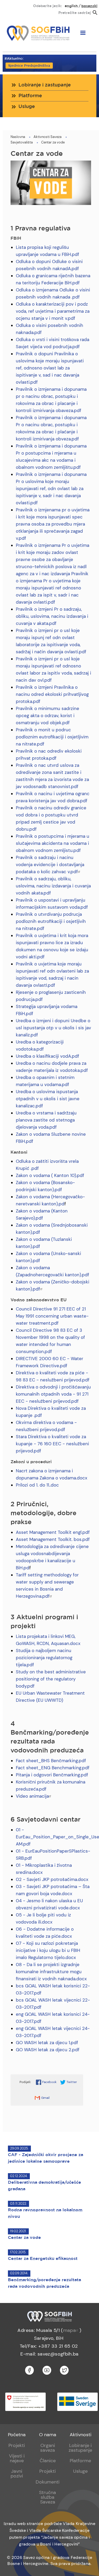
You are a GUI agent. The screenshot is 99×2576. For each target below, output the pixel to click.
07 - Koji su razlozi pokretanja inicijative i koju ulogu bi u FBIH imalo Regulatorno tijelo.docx (48, 1950)
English (71, 6)
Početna (17, 2435)
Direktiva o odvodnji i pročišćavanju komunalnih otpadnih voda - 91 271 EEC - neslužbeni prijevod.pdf (53, 1394)
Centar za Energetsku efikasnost (43, 2259)
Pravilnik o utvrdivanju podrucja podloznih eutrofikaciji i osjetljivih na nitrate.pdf (51, 921)
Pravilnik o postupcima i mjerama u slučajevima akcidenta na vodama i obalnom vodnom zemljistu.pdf (53, 843)
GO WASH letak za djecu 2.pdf (48, 2050)
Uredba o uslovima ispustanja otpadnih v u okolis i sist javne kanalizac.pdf (48, 1099)
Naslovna (18, 137)
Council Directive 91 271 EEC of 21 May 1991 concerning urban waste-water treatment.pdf (52, 1316)
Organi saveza (48, 2448)
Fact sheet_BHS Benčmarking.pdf (51, 1761)
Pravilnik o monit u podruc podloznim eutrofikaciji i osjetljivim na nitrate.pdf (52, 737)
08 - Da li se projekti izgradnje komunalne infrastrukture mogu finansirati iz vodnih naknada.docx (51, 1972)
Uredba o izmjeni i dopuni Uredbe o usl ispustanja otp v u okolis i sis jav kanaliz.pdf (53, 1028)
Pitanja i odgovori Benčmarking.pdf (52, 1775)
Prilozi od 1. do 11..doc (37, 1485)
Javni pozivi (17, 2474)
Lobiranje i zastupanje (45, 85)
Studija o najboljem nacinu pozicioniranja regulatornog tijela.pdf (44, 1658)
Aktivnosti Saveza (48, 137)
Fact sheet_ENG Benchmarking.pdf (53, 1768)
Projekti (17, 2445)
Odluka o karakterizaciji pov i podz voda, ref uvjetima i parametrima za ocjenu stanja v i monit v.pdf (53, 311)
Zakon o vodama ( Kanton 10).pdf (50, 1175)
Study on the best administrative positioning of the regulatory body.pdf (51, 1679)
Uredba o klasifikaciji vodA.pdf (48, 1056)
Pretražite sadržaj (75, 13)
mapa (69, 2330)
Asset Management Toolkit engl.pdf (53, 1532)
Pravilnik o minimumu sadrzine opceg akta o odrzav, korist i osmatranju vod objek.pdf (48, 716)
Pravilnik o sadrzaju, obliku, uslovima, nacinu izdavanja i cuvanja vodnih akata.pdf (53, 886)
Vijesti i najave (17, 2458)
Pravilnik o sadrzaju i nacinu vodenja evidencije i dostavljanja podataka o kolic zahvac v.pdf (50, 865)
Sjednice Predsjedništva (29, 66)
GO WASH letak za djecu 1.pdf (47, 2043)
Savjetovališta (22, 142)
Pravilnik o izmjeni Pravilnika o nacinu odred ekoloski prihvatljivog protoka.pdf (52, 694)
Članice (48, 2461)
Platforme (30, 96)
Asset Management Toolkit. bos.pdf (53, 1539)
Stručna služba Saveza (48, 2497)
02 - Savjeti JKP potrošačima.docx (52, 1879)
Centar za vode (53, 142)
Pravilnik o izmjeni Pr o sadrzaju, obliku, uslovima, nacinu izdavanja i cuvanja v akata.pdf (52, 616)
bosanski (89, 6)
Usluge (27, 107)
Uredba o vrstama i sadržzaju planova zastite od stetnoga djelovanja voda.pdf (46, 1120)
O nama (48, 2435)
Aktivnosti (81, 2435)
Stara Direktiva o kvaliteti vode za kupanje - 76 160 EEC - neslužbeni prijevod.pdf (52, 1444)
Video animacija (32, 1796)
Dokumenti (48, 2482)
